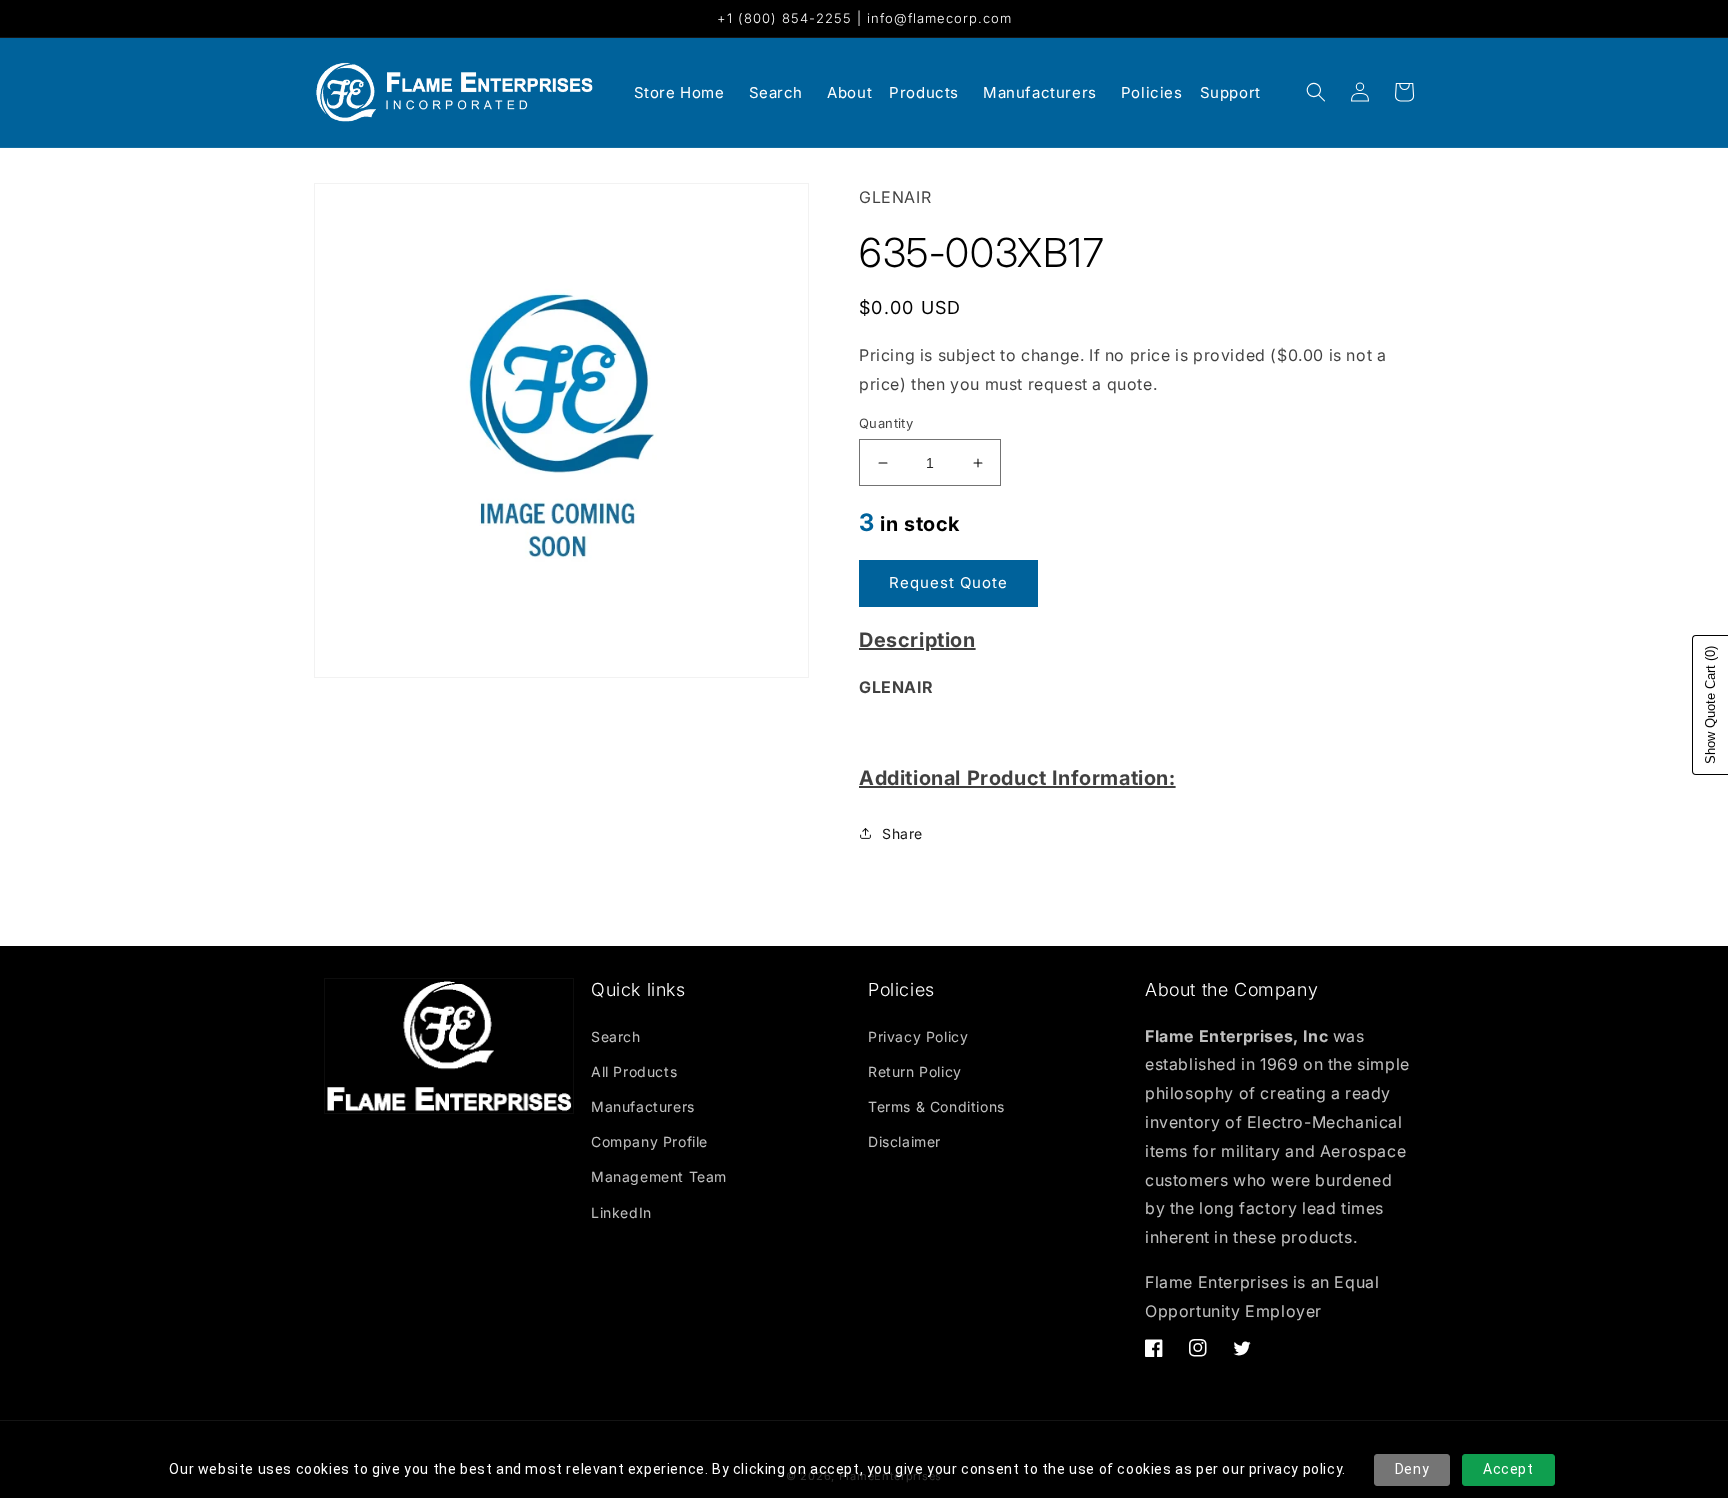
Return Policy (915, 1071)
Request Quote (948, 582)
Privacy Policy (918, 1036)
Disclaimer (904, 1141)
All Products (634, 1071)
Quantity (886, 423)
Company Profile (649, 1141)
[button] (1316, 92)
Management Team (659, 1176)
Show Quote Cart (1710, 705)
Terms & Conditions (936, 1106)
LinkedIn (621, 1212)
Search (616, 1036)
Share (902, 833)
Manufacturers (643, 1106)
